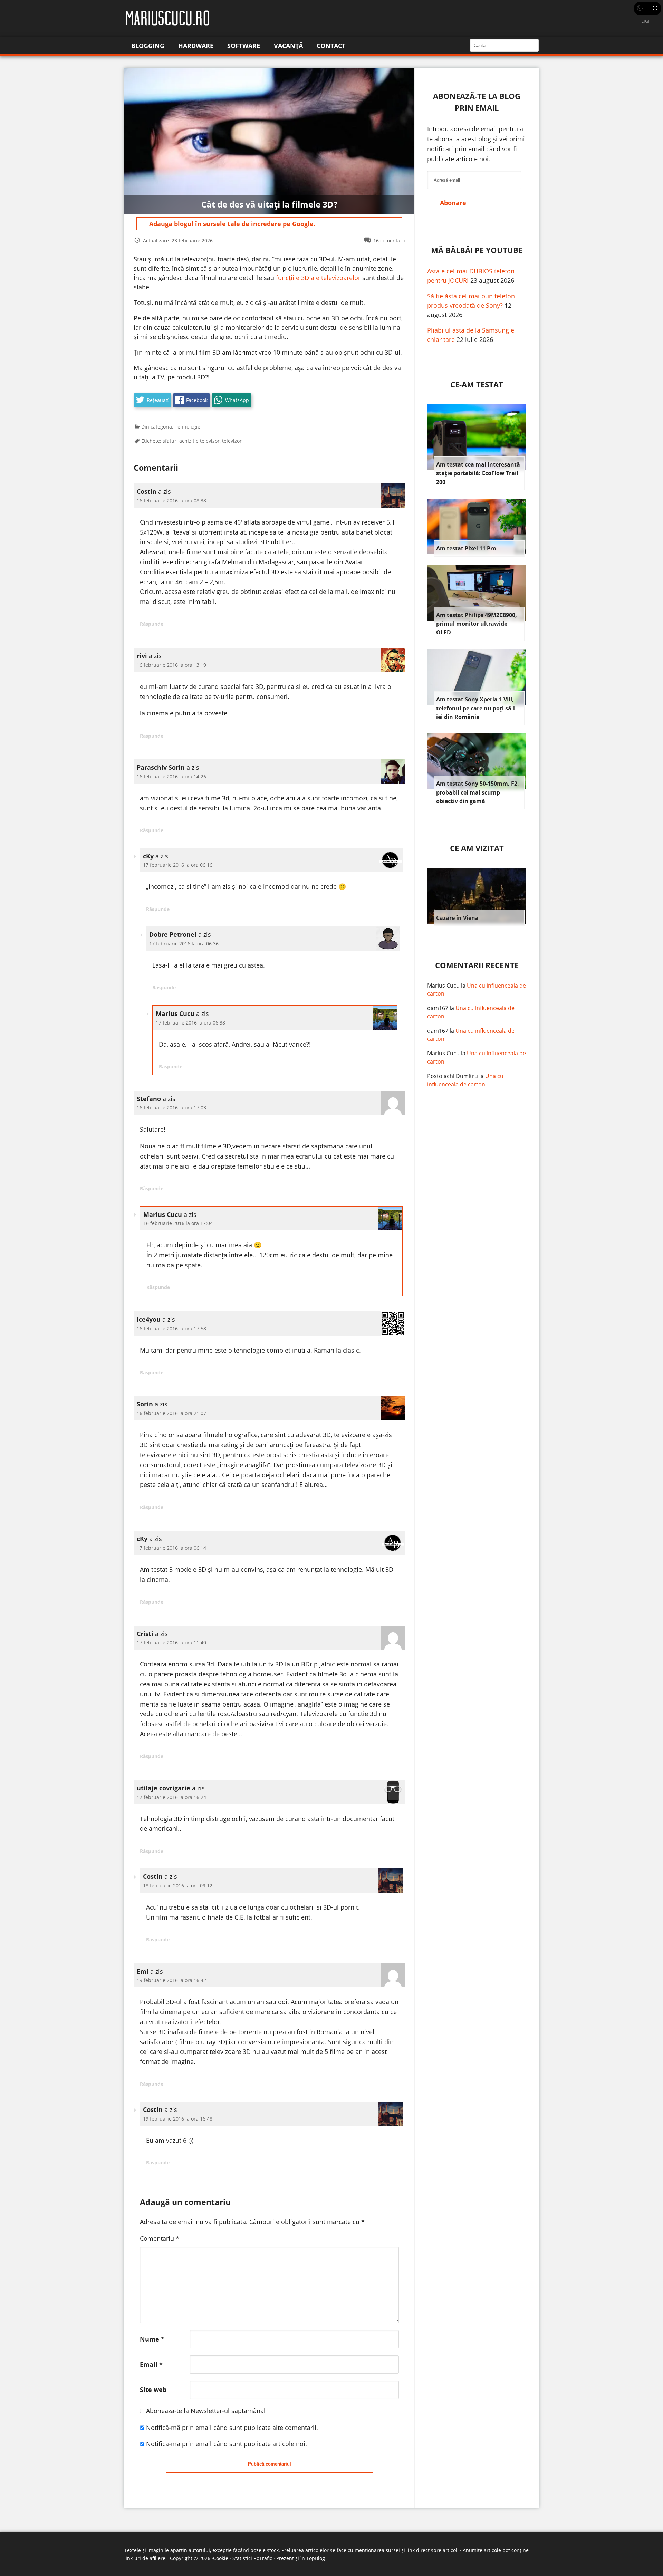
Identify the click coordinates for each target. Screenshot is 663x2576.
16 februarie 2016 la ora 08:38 (171, 501)
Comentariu (160, 2238)
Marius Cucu (443, 986)
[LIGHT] (647, 8)
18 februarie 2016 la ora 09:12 (178, 1886)
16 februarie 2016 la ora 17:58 (171, 1329)
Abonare (453, 203)
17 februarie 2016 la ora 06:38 (190, 1023)
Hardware (196, 46)
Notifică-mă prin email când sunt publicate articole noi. (227, 2444)
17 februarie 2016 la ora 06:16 (178, 865)
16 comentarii (389, 241)
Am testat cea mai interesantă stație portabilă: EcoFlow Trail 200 (478, 473)
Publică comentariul (270, 2464)
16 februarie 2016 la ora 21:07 (171, 1413)
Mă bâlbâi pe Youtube (477, 250)
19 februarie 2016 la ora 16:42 (171, 1980)
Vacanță (288, 46)
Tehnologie (188, 427)
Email (151, 2364)
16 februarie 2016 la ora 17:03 (171, 1108)
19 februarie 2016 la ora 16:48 (178, 2119)
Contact (331, 46)
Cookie (221, 2558)
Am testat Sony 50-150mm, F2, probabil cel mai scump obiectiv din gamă (478, 792)
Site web (153, 2390)
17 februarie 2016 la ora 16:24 (171, 1797)
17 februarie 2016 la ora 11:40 (171, 1642)
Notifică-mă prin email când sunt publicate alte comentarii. (232, 2428)
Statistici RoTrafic (252, 2558)
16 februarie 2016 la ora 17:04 (178, 1223)
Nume (152, 2339)
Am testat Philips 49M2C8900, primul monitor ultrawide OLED (477, 624)
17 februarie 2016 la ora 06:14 (171, 1548)
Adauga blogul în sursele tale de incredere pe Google (231, 224)
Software (244, 46)
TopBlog (316, 2558)
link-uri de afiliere (145, 2558)
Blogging (148, 46)
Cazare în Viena (457, 918)
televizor (232, 441)
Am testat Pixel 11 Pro (466, 548)
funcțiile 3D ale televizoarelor (318, 278)
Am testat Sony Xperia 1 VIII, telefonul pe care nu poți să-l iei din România (475, 708)
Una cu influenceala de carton (465, 1080)
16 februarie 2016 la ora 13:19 (171, 665)
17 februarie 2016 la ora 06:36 (184, 944)
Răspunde (152, 624)
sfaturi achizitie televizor (191, 441)
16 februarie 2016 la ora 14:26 (171, 776)
